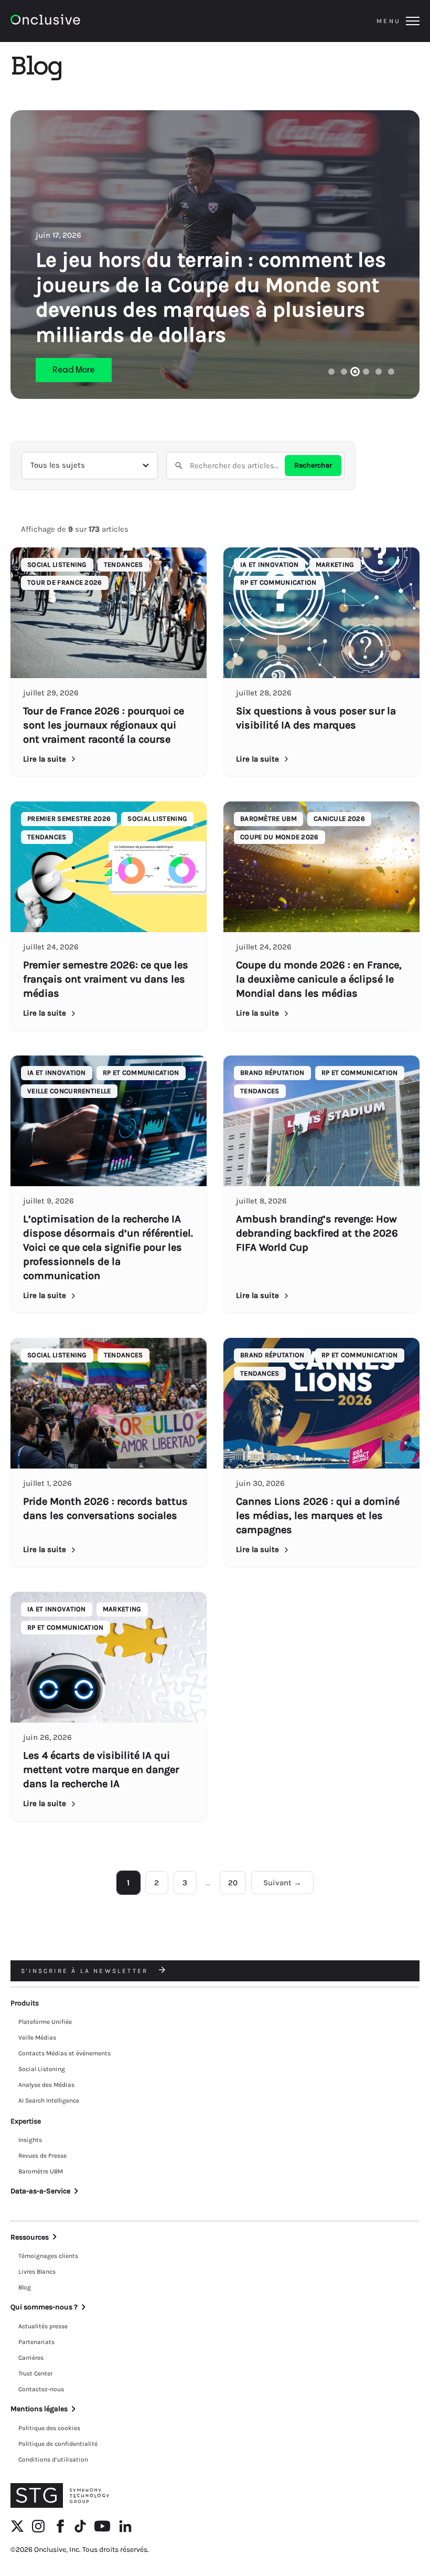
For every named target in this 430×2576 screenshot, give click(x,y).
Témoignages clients (48, 2256)
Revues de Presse (42, 2156)
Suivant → (282, 1883)
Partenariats (36, 2342)
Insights (30, 2140)
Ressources (30, 2237)
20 (233, 1883)
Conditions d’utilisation (53, 2459)
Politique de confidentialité (58, 2444)
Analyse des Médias (46, 2085)
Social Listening (42, 2069)
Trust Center (35, 2373)
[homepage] (74, 21)
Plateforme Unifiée (45, 2022)
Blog (25, 2287)
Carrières (31, 2358)
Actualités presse (43, 2326)
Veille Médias (37, 2037)
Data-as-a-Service (40, 2191)
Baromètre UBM (41, 2171)
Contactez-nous (41, 2389)
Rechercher (313, 465)
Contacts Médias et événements (64, 2053)
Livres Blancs (37, 2272)
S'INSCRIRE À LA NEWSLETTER (86, 1971)
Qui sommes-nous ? (44, 2307)
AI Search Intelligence (49, 2100)
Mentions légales (39, 2409)
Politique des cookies (49, 2428)
